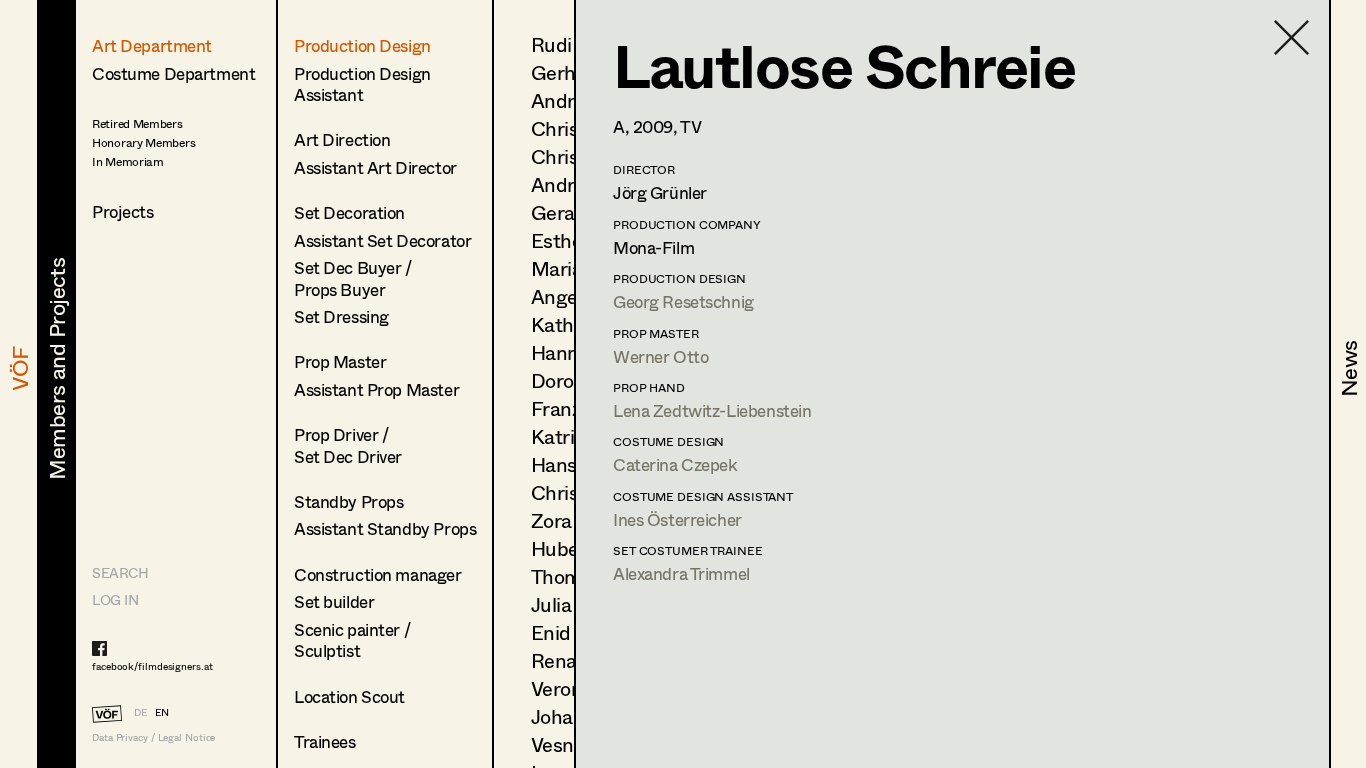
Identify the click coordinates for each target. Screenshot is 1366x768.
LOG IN (115, 599)
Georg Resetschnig (683, 301)
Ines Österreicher (677, 519)
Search (120, 572)
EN (162, 712)
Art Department (152, 45)
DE (140, 712)
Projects (123, 211)
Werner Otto (660, 356)
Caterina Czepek (675, 464)
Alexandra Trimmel (681, 573)
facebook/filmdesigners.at (152, 666)
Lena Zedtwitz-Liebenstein (712, 410)
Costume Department (173, 73)
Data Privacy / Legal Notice (153, 737)
